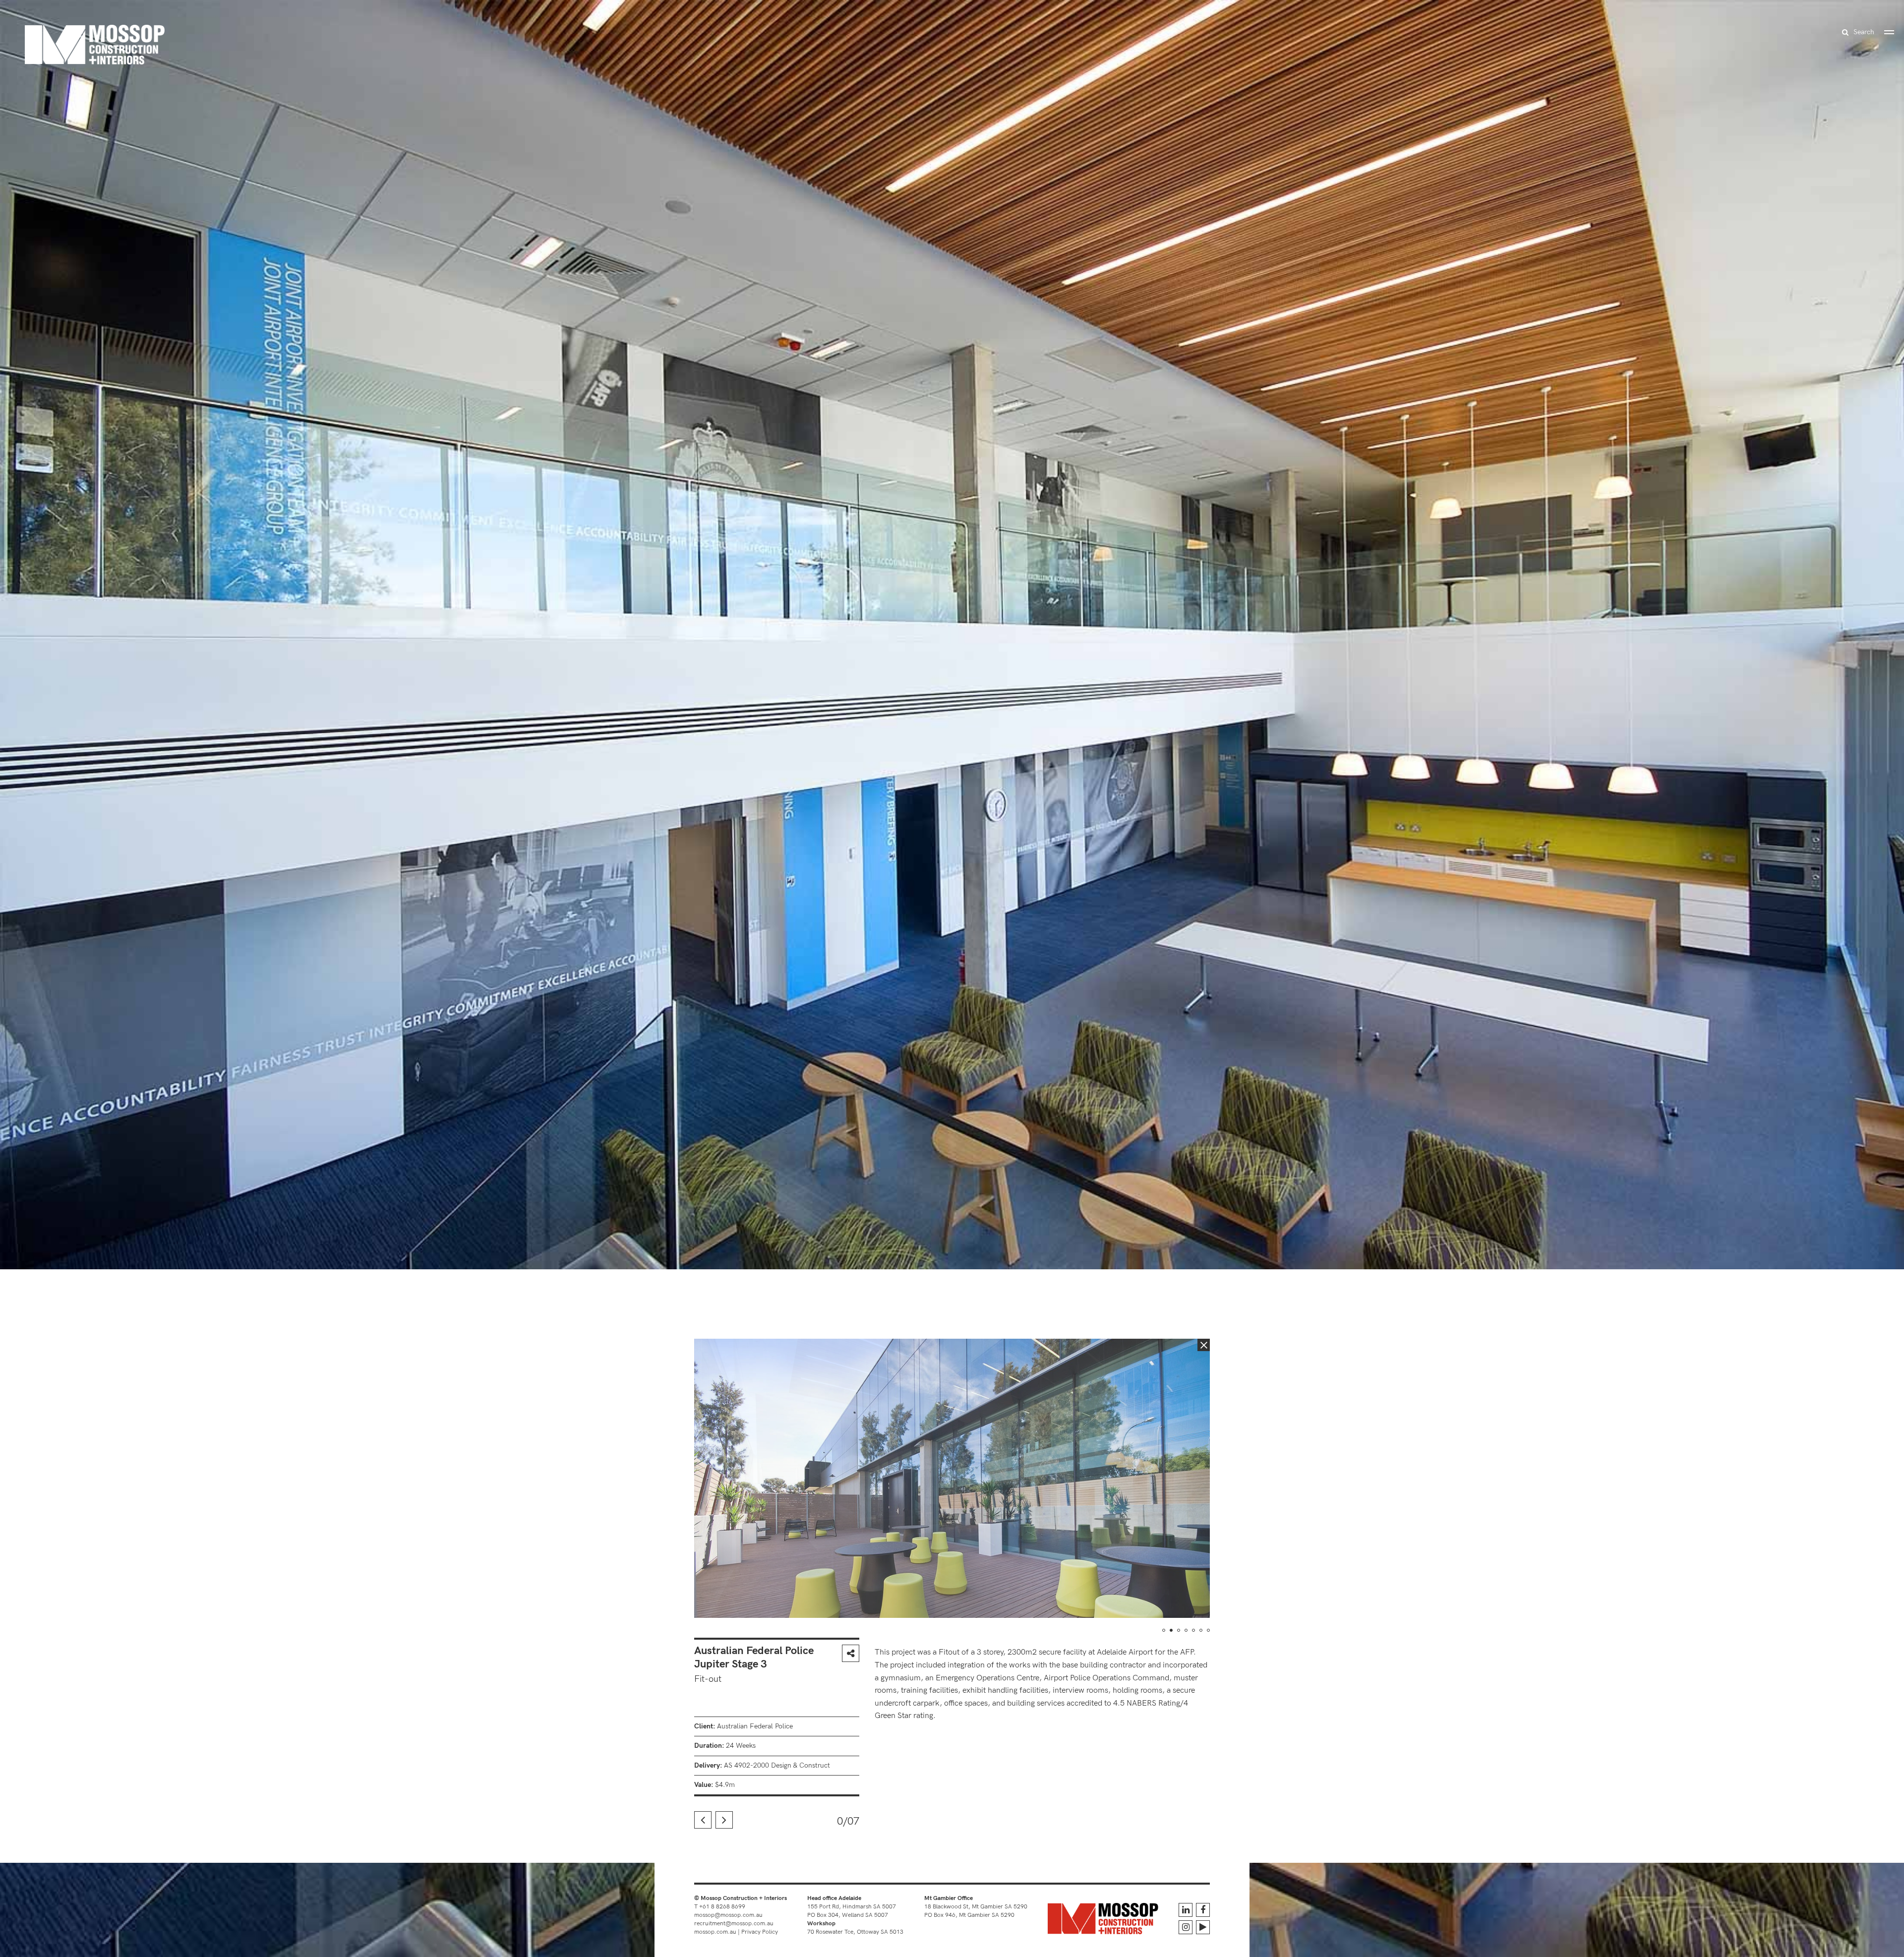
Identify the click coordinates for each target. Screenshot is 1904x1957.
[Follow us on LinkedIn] (1186, 1910)
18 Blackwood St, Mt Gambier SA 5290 (976, 1907)
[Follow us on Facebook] (1203, 1910)
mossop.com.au (715, 1932)
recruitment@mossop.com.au (734, 1924)
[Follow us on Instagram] (1186, 1927)
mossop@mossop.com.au (728, 1915)
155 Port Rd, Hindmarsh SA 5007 (852, 1907)
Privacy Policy (760, 1932)
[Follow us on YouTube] (1203, 1927)
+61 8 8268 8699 (722, 1907)
